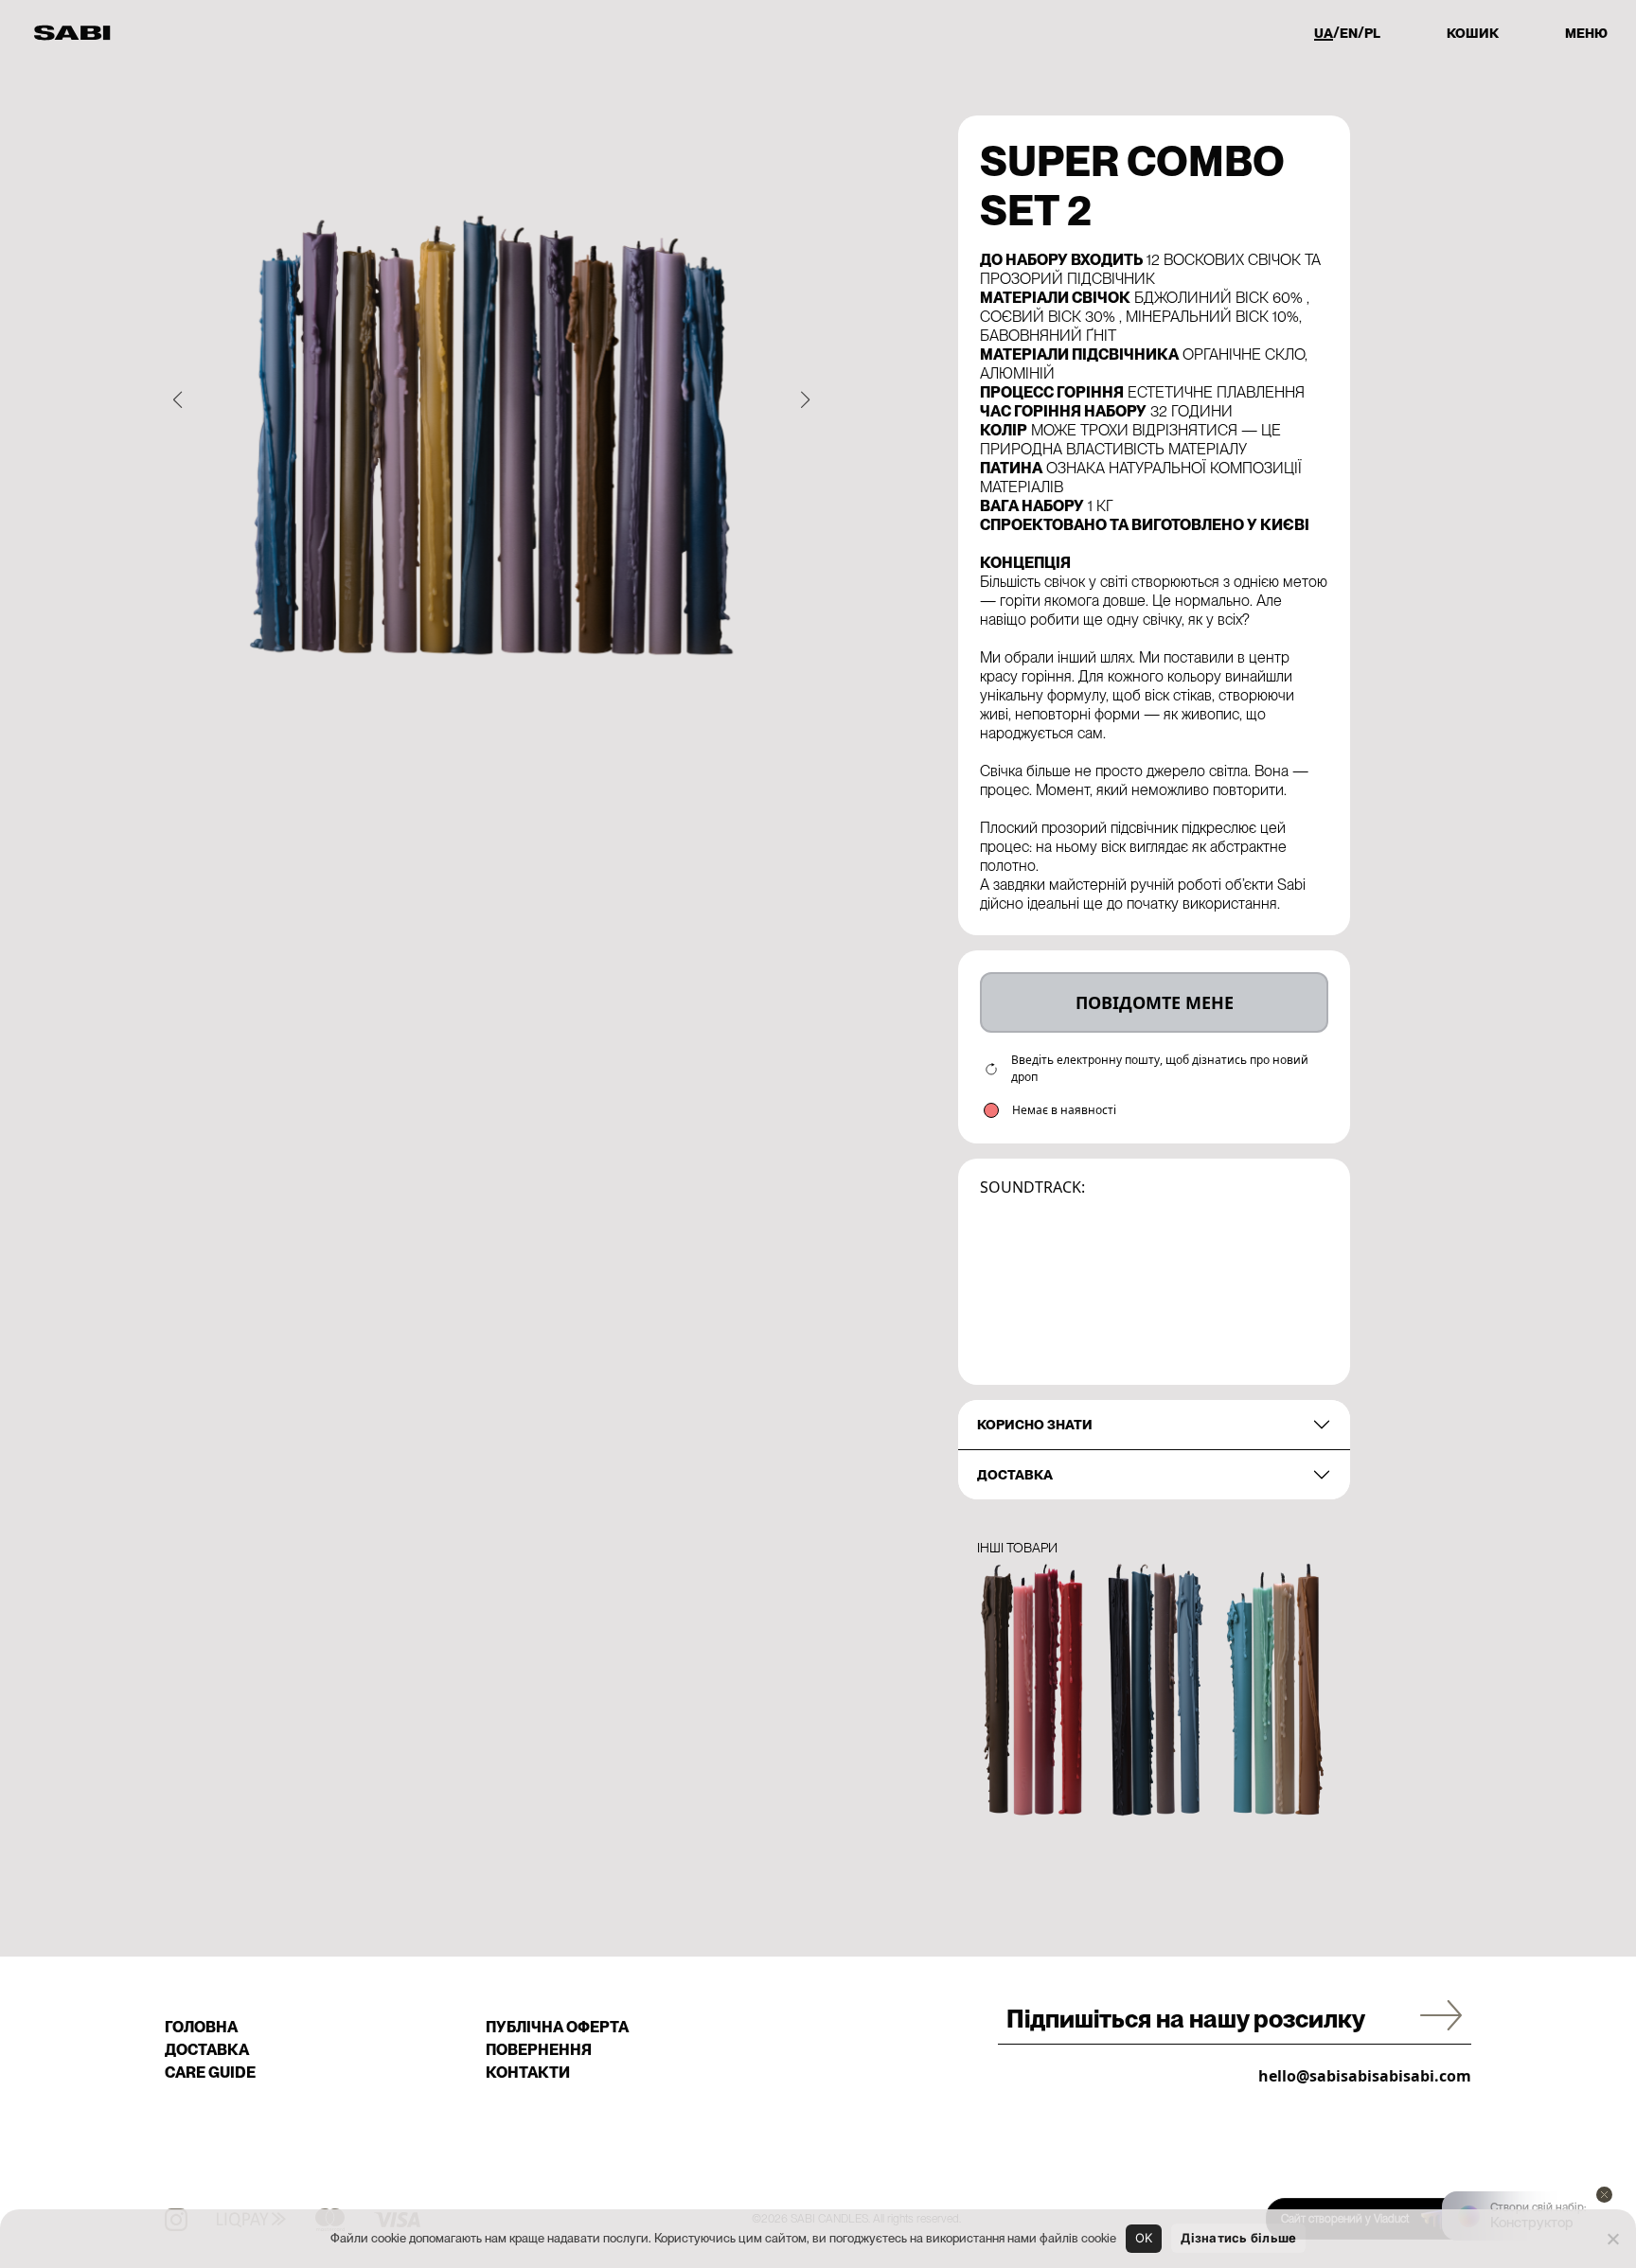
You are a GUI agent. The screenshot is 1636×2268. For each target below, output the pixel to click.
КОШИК (1473, 33)
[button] (178, 399)
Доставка (1015, 1475)
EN (1349, 33)
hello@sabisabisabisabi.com (1365, 2076)
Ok (1144, 2238)
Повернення (539, 2050)
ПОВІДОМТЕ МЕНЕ (1155, 1002)
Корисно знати (1035, 1425)
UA (1324, 33)
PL (1372, 33)
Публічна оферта (557, 2027)
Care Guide (210, 2073)
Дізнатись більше (1238, 2238)
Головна (201, 2027)
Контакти (528, 2073)
